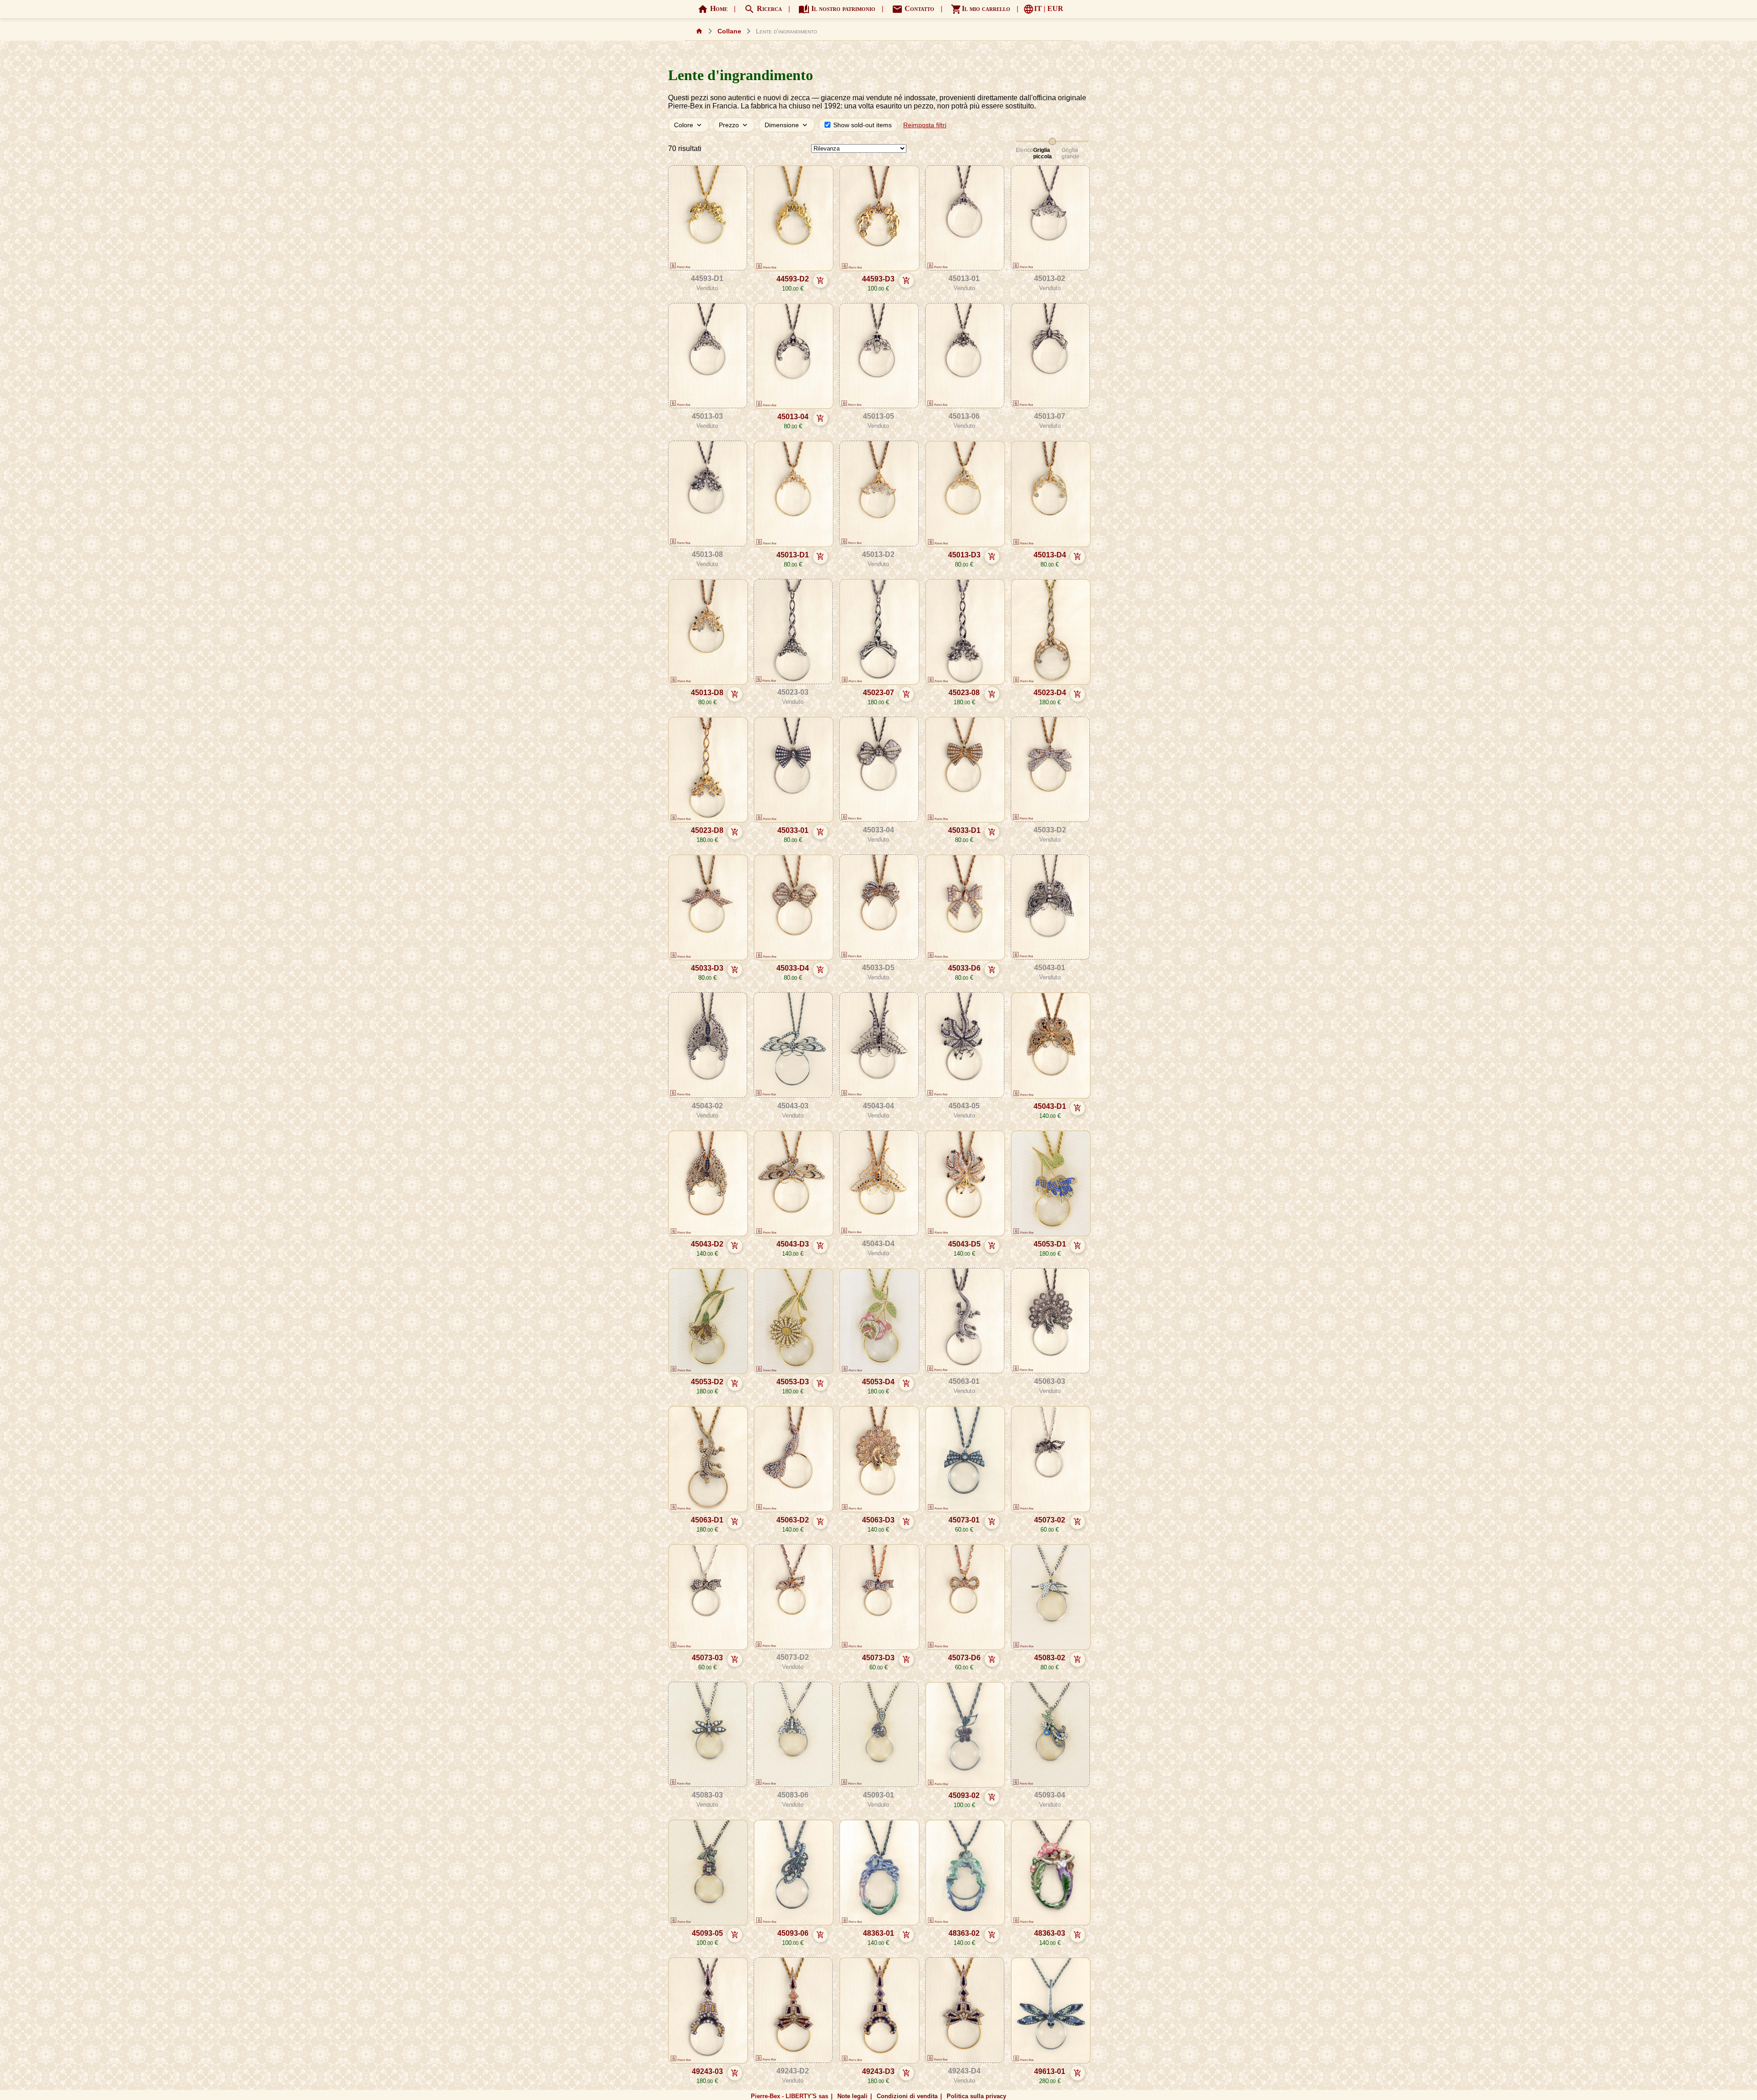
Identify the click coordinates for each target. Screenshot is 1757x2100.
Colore (689, 125)
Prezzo (734, 125)
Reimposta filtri (925, 125)
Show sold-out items (862, 125)
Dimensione (787, 125)
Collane (729, 31)
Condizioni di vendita (907, 2096)
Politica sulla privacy (976, 2096)
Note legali (852, 2096)
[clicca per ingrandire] (707, 219)
